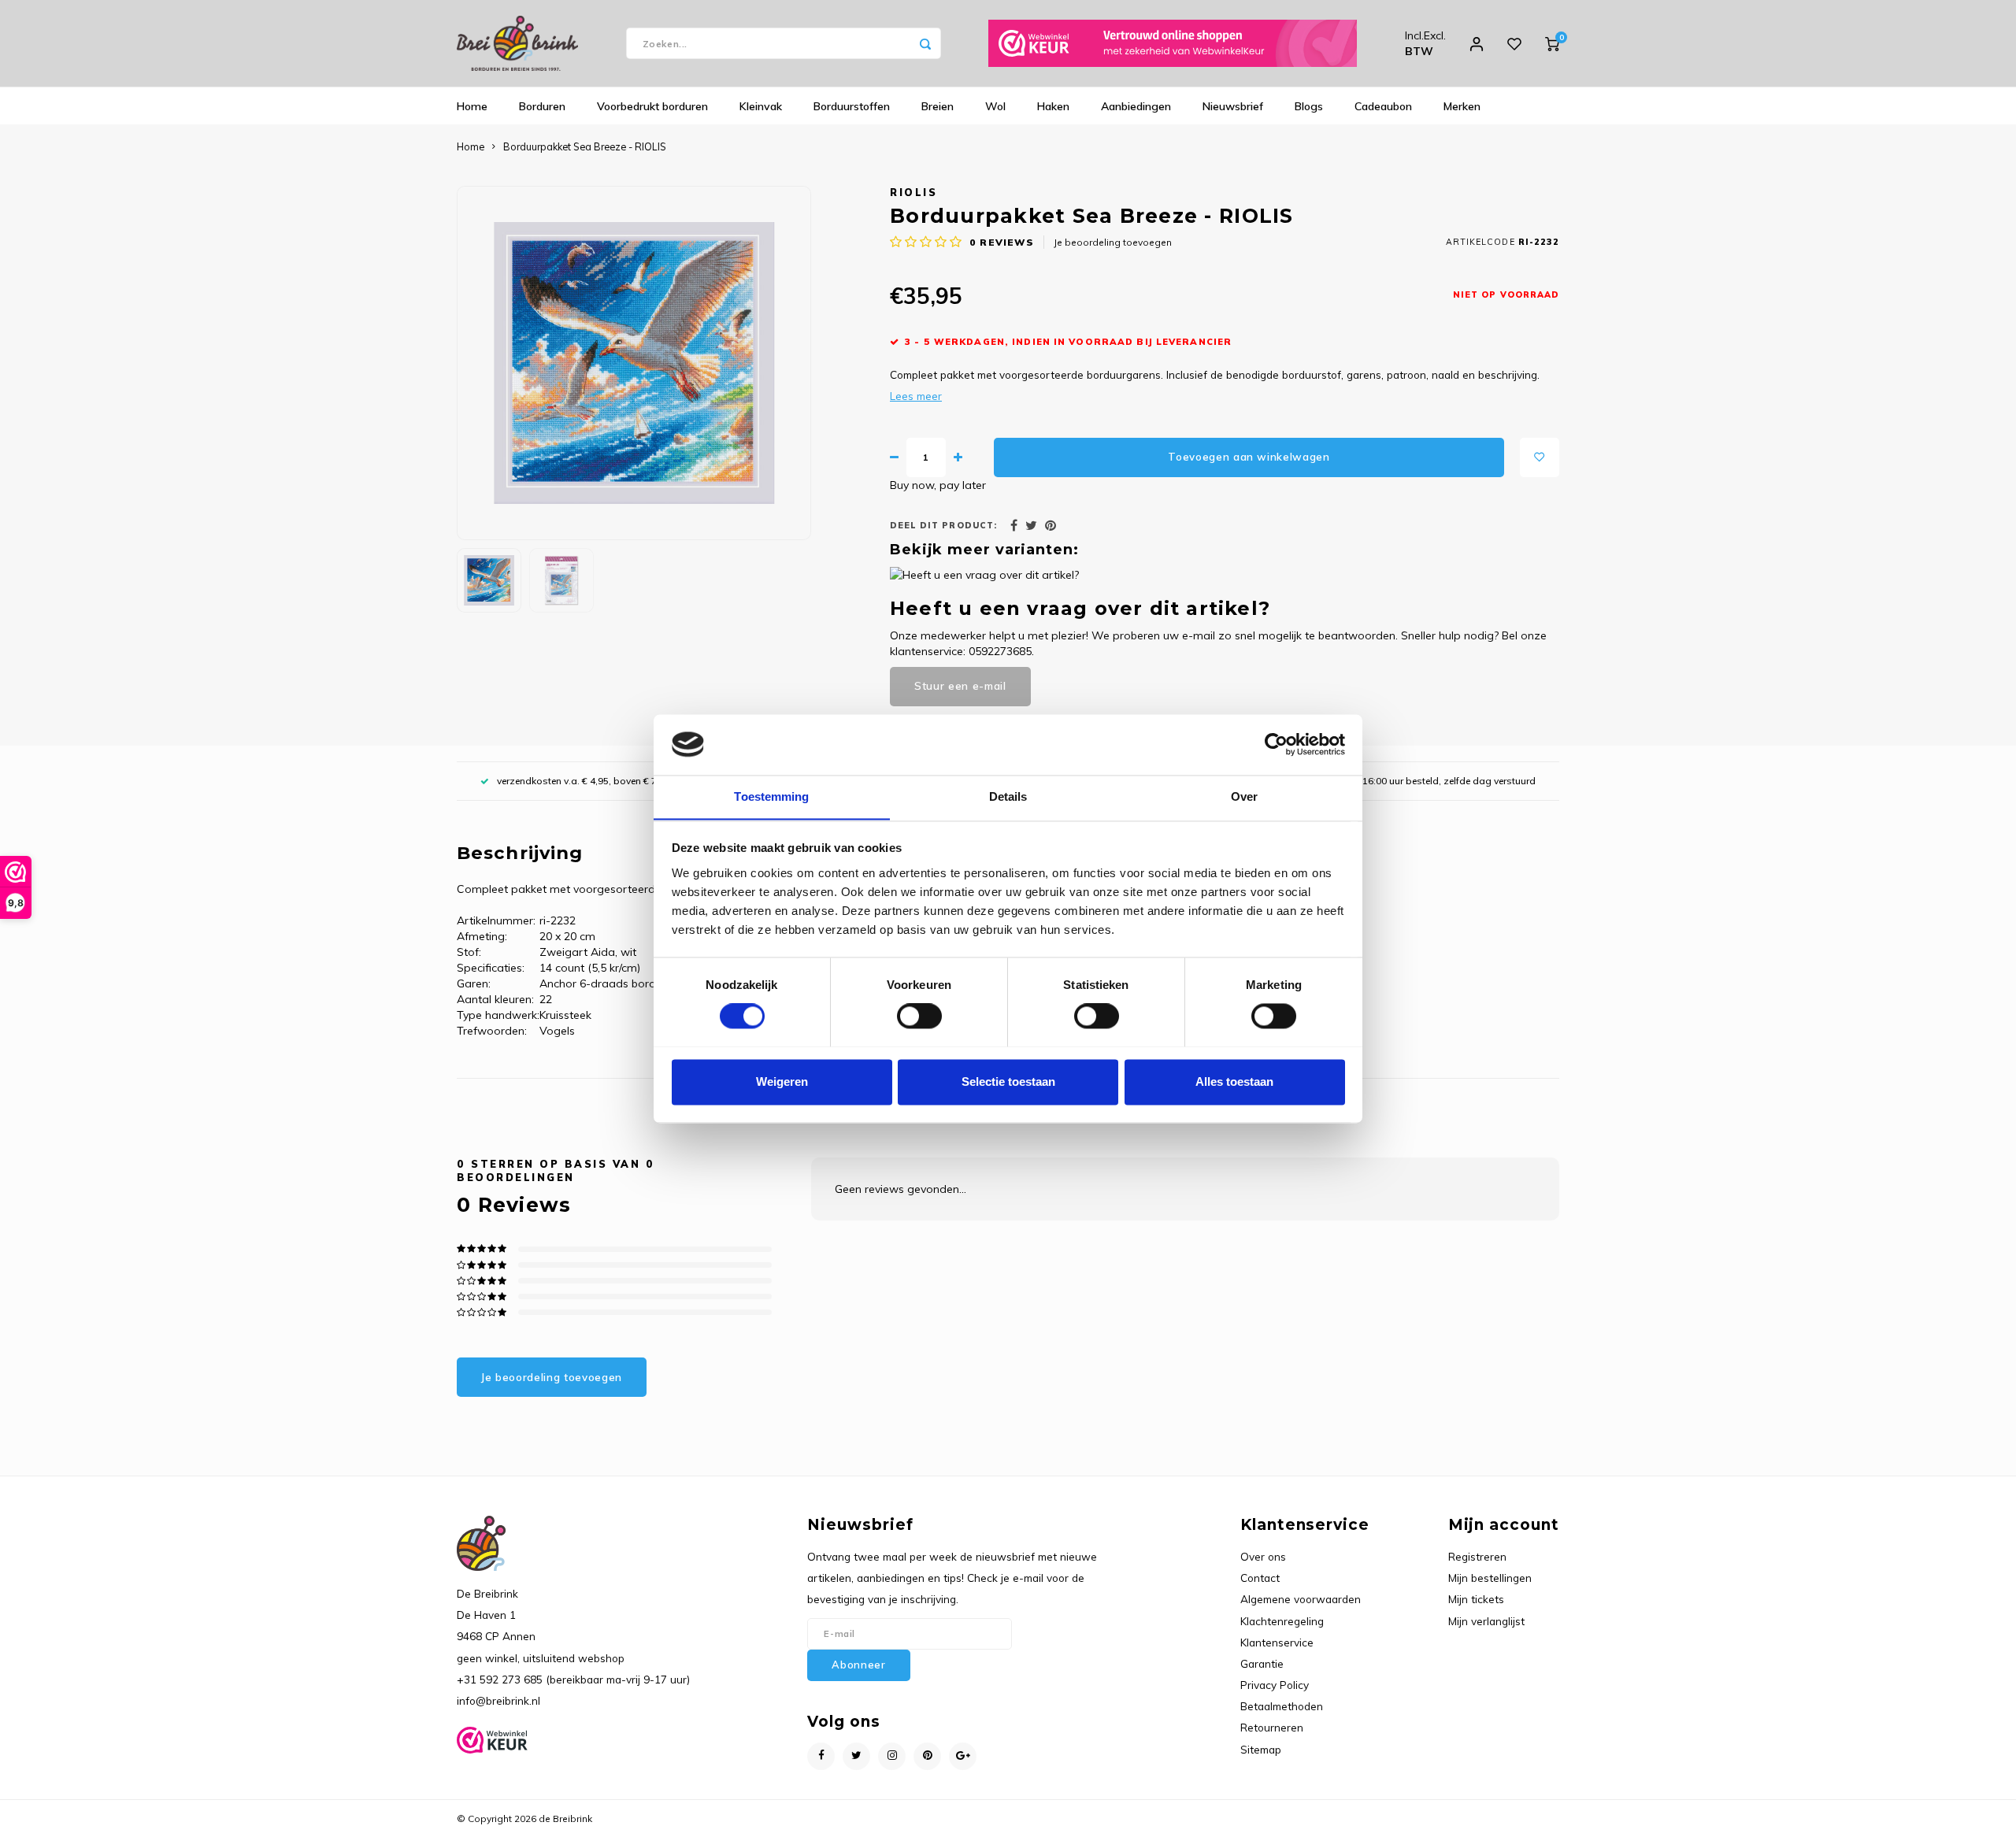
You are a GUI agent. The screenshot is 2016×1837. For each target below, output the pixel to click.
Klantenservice (1277, 1642)
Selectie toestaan (1008, 1081)
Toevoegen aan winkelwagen (1249, 457)
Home (472, 106)
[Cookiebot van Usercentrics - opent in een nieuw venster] (1276, 744)
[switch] (919, 1016)
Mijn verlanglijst (1486, 1621)
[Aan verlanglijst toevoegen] (1540, 457)
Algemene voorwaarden (1301, 1599)
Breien (938, 106)
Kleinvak (761, 106)
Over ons (1263, 1556)
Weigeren (782, 1081)
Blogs (1309, 106)
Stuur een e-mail (960, 686)
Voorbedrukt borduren (652, 106)
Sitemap (1261, 1749)
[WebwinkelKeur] (1173, 43)
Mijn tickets (1476, 1599)
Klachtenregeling (1282, 1621)
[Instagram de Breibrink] (892, 1756)
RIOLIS (913, 192)
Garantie (1262, 1663)
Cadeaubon (1383, 106)
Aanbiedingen (1136, 106)
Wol (995, 106)
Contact (1260, 1578)
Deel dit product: (943, 525)
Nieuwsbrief (1233, 106)
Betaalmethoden (1282, 1706)
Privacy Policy (1275, 1685)
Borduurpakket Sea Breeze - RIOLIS (585, 146)
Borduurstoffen (852, 106)
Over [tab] (1244, 796)
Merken (1462, 106)
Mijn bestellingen (1490, 1578)
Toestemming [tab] (771, 796)
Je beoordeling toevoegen (1113, 242)
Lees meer (916, 396)
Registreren (1477, 1556)
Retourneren (1272, 1727)
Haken (1053, 106)
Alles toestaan (1234, 1081)
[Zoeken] (925, 43)
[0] (1552, 43)
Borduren (542, 106)
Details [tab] (1008, 796)
